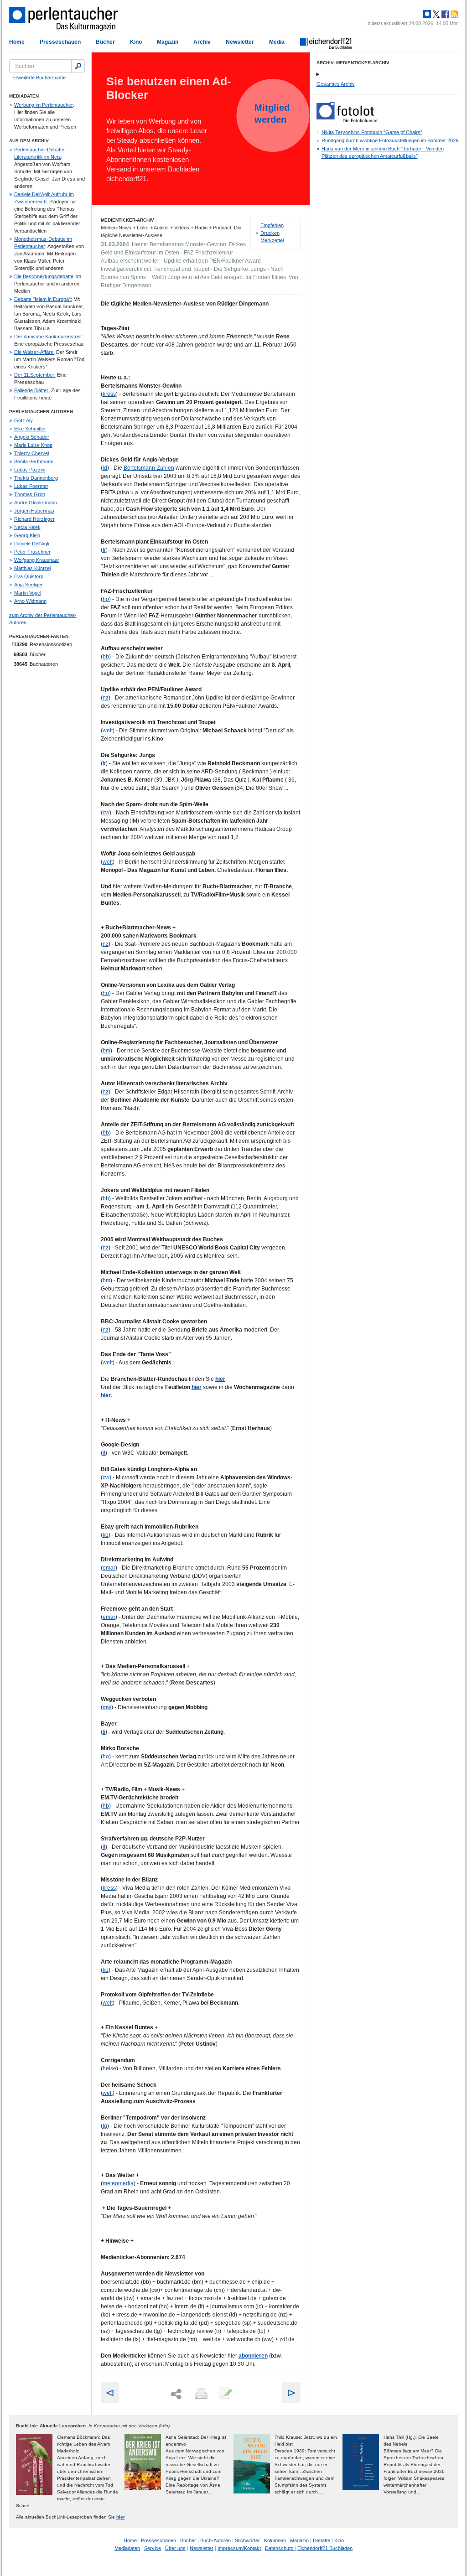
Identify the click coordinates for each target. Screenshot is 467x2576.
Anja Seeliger (29, 585)
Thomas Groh (30, 494)
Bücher (105, 42)
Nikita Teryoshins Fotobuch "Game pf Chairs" (372, 132)
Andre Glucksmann (36, 503)
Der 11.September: (35, 375)
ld (105, 468)
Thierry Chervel (31, 453)
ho (106, 599)
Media (277, 42)
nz (106, 698)
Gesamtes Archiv (336, 84)
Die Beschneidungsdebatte (44, 276)
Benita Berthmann (34, 461)
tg (105, 2126)
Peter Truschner (32, 552)
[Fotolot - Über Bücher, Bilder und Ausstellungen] (347, 120)
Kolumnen (275, 2540)
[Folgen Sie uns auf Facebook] (444, 14)
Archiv (202, 42)
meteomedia (118, 2183)
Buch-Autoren (215, 2540)
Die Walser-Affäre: (34, 352)
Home (17, 42)
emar (109, 1568)
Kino (136, 42)
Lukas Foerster (31, 486)
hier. (106, 1395)
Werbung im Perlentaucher (44, 105)
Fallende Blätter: (32, 390)
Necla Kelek (27, 527)
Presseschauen (60, 42)
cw (106, 813)
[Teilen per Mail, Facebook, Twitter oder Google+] (176, 2394)
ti (104, 1732)
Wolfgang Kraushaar (37, 560)
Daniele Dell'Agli (31, 544)
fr (104, 550)
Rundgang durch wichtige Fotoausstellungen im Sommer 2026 (390, 140)
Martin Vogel (28, 593)
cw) (107, 1477)
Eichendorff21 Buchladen (325, 2548)
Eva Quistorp (29, 576)
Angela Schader (32, 437)
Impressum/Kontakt (239, 2548)
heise (109, 2068)
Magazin (168, 42)
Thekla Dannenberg (36, 478)
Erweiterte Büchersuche (39, 78)
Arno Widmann (30, 601)
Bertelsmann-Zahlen (149, 468)
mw (107, 1707)
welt (108, 731)
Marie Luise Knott (33, 445)
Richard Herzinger (34, 519)
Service (153, 2548)
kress (109, 394)
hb (106, 1806)
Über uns (175, 2548)
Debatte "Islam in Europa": (43, 299)
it (104, 1453)
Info (164, 2426)
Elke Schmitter (30, 429)
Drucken (270, 233)
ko (106, 1535)
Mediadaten (127, 2548)
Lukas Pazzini (30, 470)
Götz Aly (23, 420)
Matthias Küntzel (32, 568)
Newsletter (240, 42)
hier (220, 1379)
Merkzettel (272, 240)
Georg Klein (27, 535)
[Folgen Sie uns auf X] (436, 14)
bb (106, 657)
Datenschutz (280, 2548)
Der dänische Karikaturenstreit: (49, 337)
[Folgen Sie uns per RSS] (453, 14)
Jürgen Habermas (34, 511)
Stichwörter (247, 2540)
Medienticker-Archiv (127, 220)
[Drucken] (200, 2394)
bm (106, 1051)
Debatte (322, 2540)
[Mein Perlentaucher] (427, 14)
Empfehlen (272, 225)
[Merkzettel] (225, 2394)
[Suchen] (78, 66)
